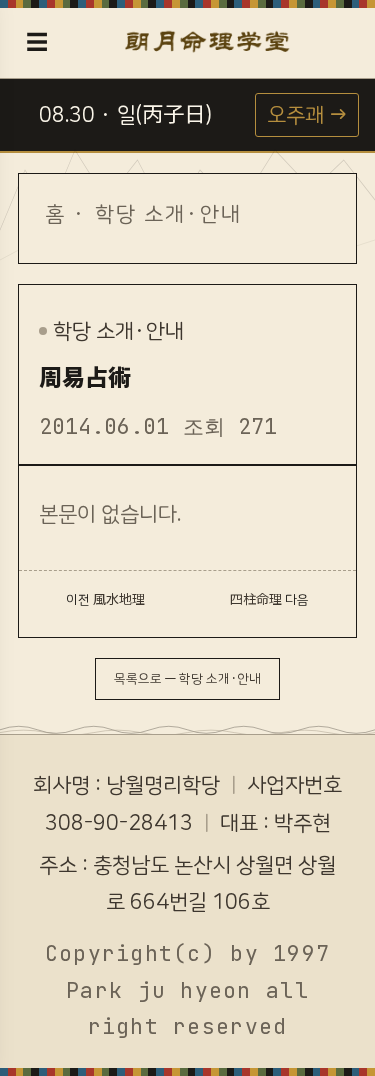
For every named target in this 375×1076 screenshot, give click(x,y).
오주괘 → (307, 115)
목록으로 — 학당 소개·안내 (187, 679)
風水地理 (119, 600)
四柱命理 (256, 600)
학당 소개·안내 (169, 214)
